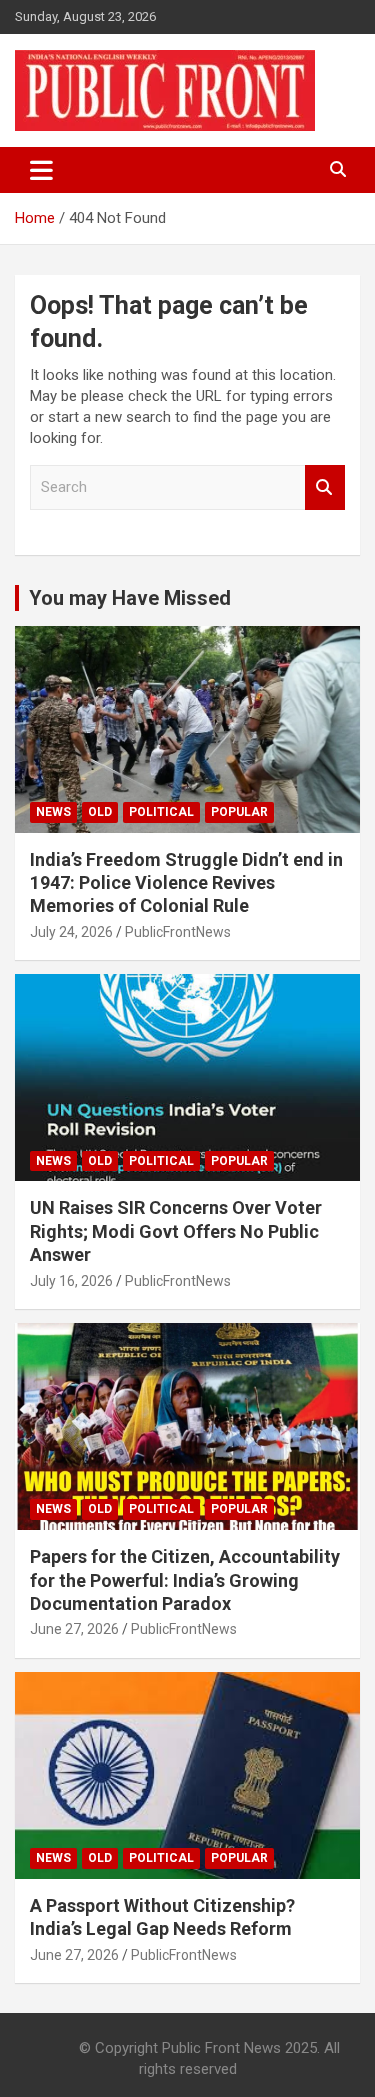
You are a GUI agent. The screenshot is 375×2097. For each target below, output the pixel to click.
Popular (239, 812)
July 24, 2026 (71, 932)
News (53, 812)
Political (161, 812)
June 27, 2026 (74, 1629)
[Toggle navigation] (41, 170)
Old (100, 812)
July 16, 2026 (71, 1281)
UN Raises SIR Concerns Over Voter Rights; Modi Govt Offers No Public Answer (176, 1231)
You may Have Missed (130, 598)
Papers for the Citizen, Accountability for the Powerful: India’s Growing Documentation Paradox (185, 1580)
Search (325, 487)
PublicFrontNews (178, 932)
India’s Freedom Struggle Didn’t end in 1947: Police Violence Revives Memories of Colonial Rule (186, 883)
